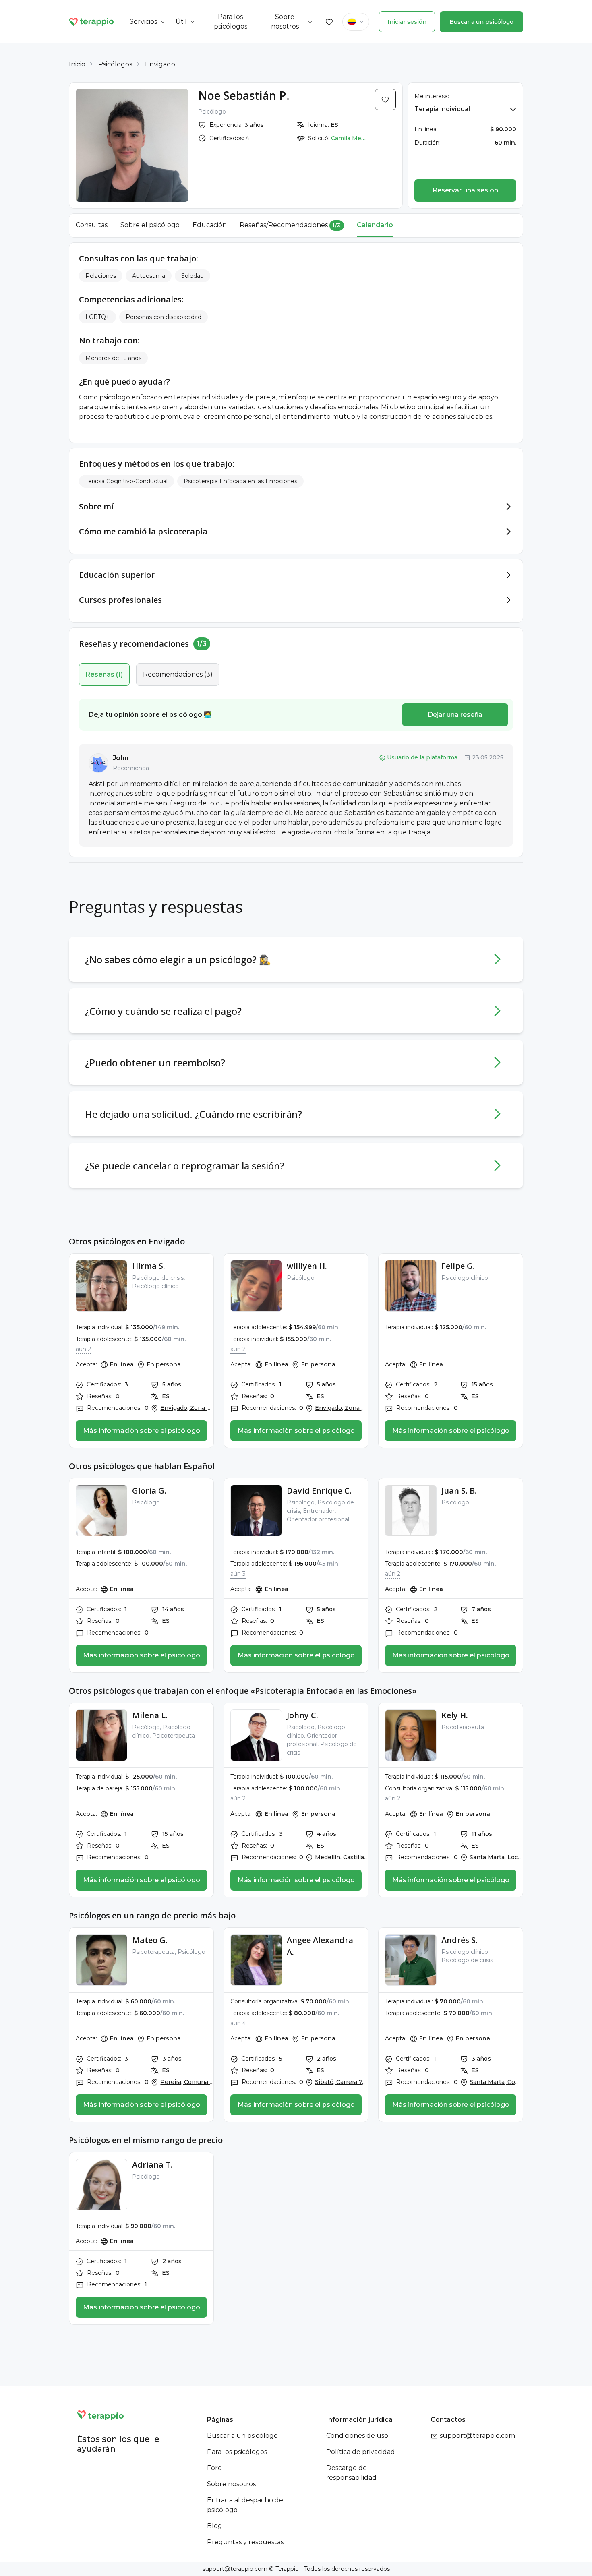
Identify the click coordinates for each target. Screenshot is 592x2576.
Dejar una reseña (455, 715)
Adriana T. (152, 2165)
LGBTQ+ (97, 317)
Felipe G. (458, 1266)
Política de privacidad (361, 2452)
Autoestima (149, 276)
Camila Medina (349, 138)
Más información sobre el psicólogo (142, 1431)
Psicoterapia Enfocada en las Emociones (240, 481)
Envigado (160, 64)
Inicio (77, 64)
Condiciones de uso (357, 2436)
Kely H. (455, 1715)
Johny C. (302, 1715)
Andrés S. (460, 1940)
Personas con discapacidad (164, 317)
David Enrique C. (319, 1491)
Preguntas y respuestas (245, 2542)
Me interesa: (432, 96)
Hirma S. (149, 1266)
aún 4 (238, 2023)
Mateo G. (150, 1940)
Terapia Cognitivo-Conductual (126, 481)
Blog (215, 2526)
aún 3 (238, 1574)
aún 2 (83, 1349)
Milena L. (150, 1715)
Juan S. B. (459, 1491)
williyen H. (307, 1266)
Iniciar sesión (407, 22)
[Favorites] (329, 22)
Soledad (193, 276)
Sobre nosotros (231, 2484)
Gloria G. (149, 1491)
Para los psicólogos (237, 2452)
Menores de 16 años (113, 358)
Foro (214, 2468)
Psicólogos (115, 64)
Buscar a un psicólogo (481, 22)
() (104, 674)
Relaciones (101, 276)
